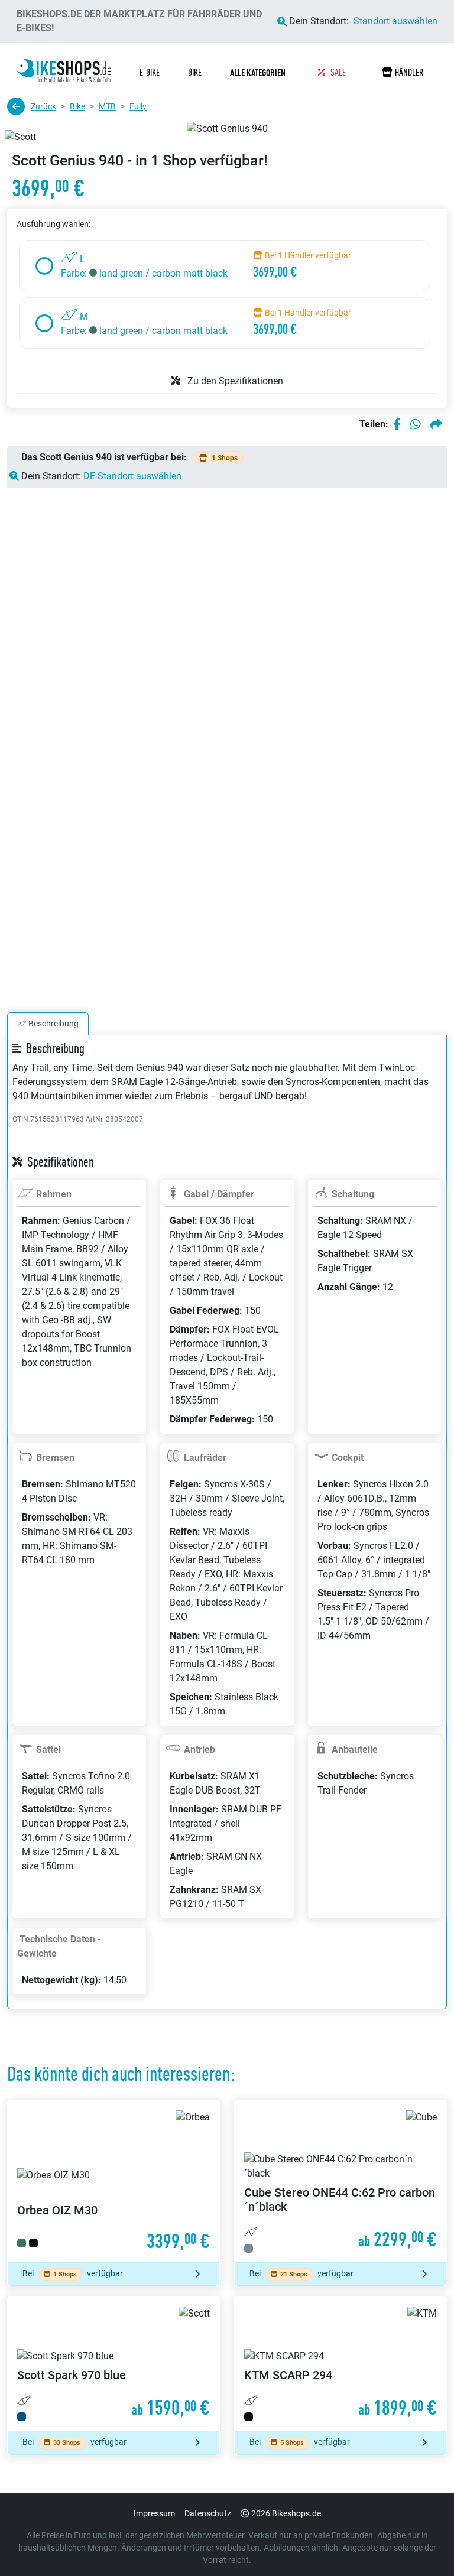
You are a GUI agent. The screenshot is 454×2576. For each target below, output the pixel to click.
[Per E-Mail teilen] (436, 424)
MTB (107, 106)
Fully (138, 106)
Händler (409, 72)
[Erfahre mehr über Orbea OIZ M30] (113, 2181)
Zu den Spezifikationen (234, 381)
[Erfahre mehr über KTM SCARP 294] (340, 2364)
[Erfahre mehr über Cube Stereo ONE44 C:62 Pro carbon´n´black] (340, 2181)
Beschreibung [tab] (53, 1024)
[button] (260, 73)
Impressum (154, 2513)
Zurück (43, 106)
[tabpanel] (227, 1536)
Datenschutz (208, 2513)
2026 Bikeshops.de (286, 2513)
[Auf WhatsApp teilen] (416, 424)
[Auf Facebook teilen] (397, 424)
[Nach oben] (422, 2543)
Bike (77, 106)
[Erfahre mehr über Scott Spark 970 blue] (113, 2364)
